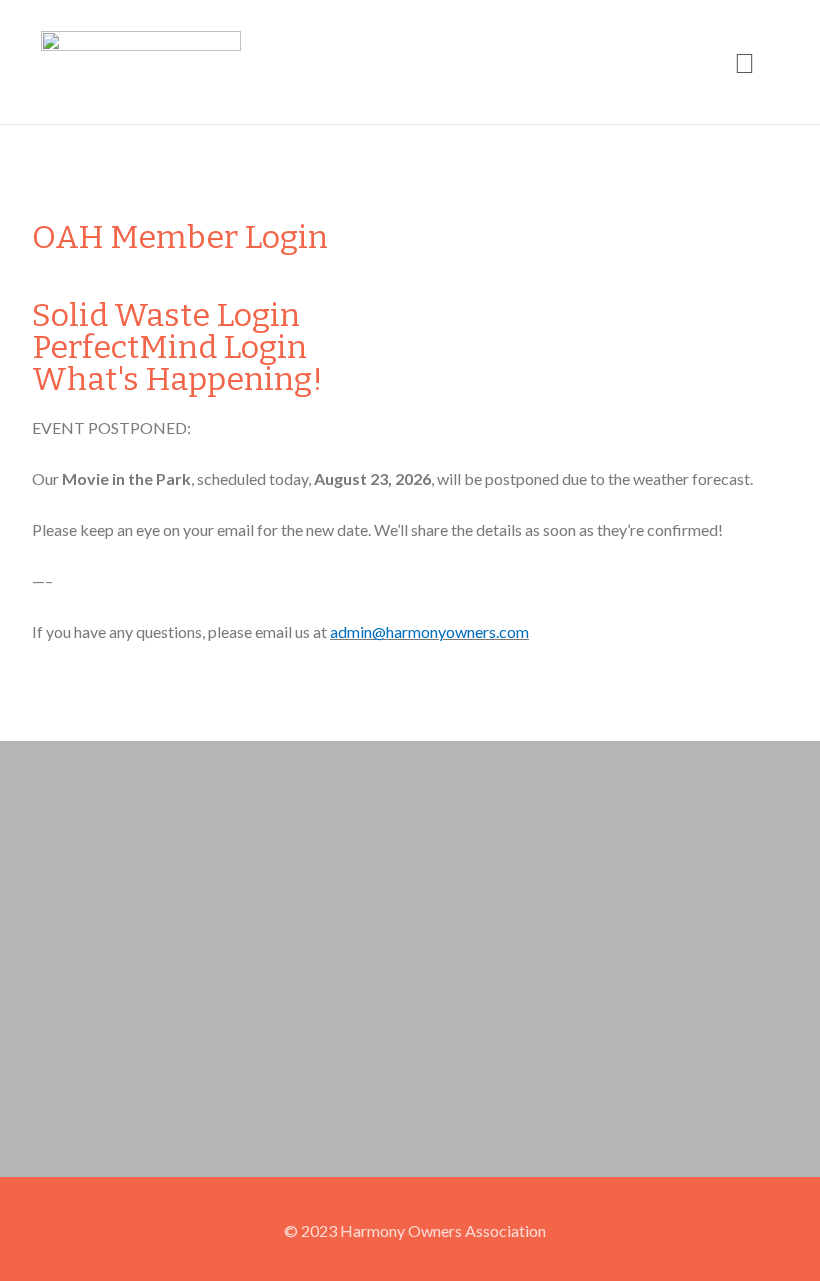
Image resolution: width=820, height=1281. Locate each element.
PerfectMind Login (169, 347)
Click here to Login (96, 285)
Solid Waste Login (166, 315)
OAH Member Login (180, 237)
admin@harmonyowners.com (429, 631)
